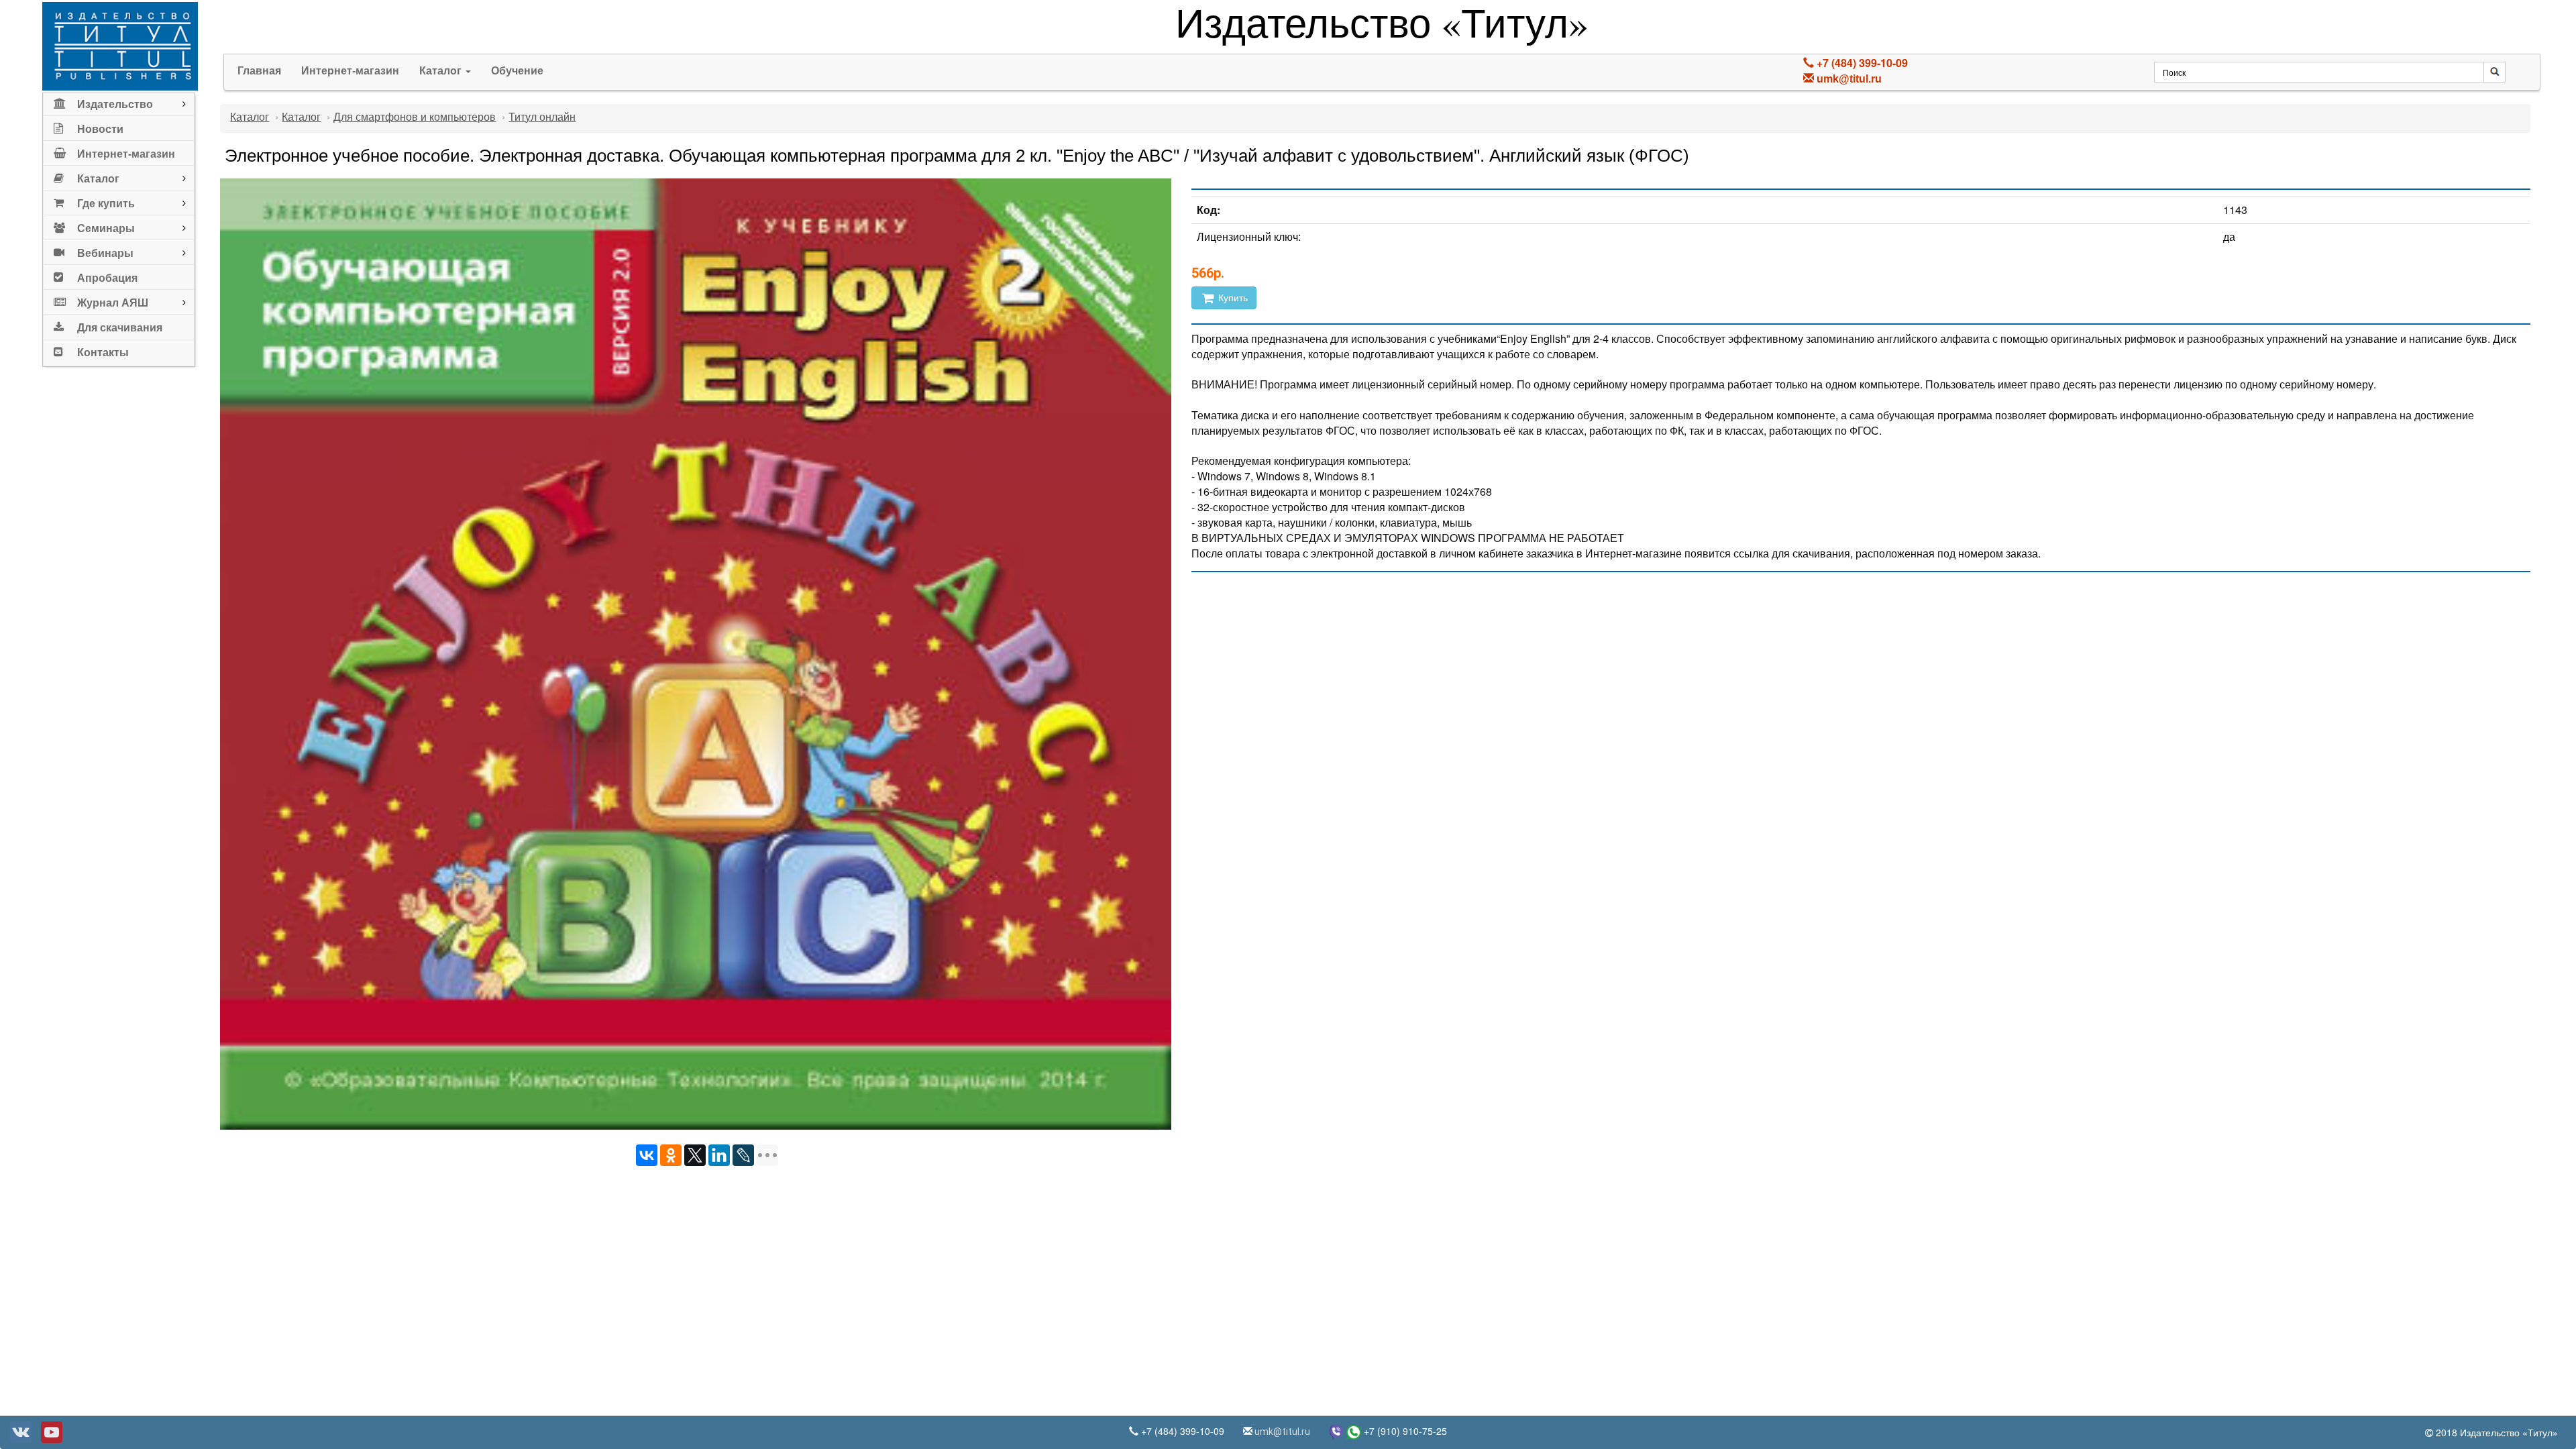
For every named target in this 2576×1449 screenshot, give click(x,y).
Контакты (103, 353)
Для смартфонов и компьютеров (415, 117)
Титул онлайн (542, 117)
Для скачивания (120, 328)
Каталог (442, 71)
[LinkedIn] (719, 1155)
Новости (100, 129)
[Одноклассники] (671, 1155)
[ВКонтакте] (647, 1155)
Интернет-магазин (126, 154)
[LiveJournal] (743, 1155)
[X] (695, 1155)
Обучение (517, 71)
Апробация (107, 278)
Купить (1232, 298)
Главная (259, 71)
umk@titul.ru (1849, 79)
